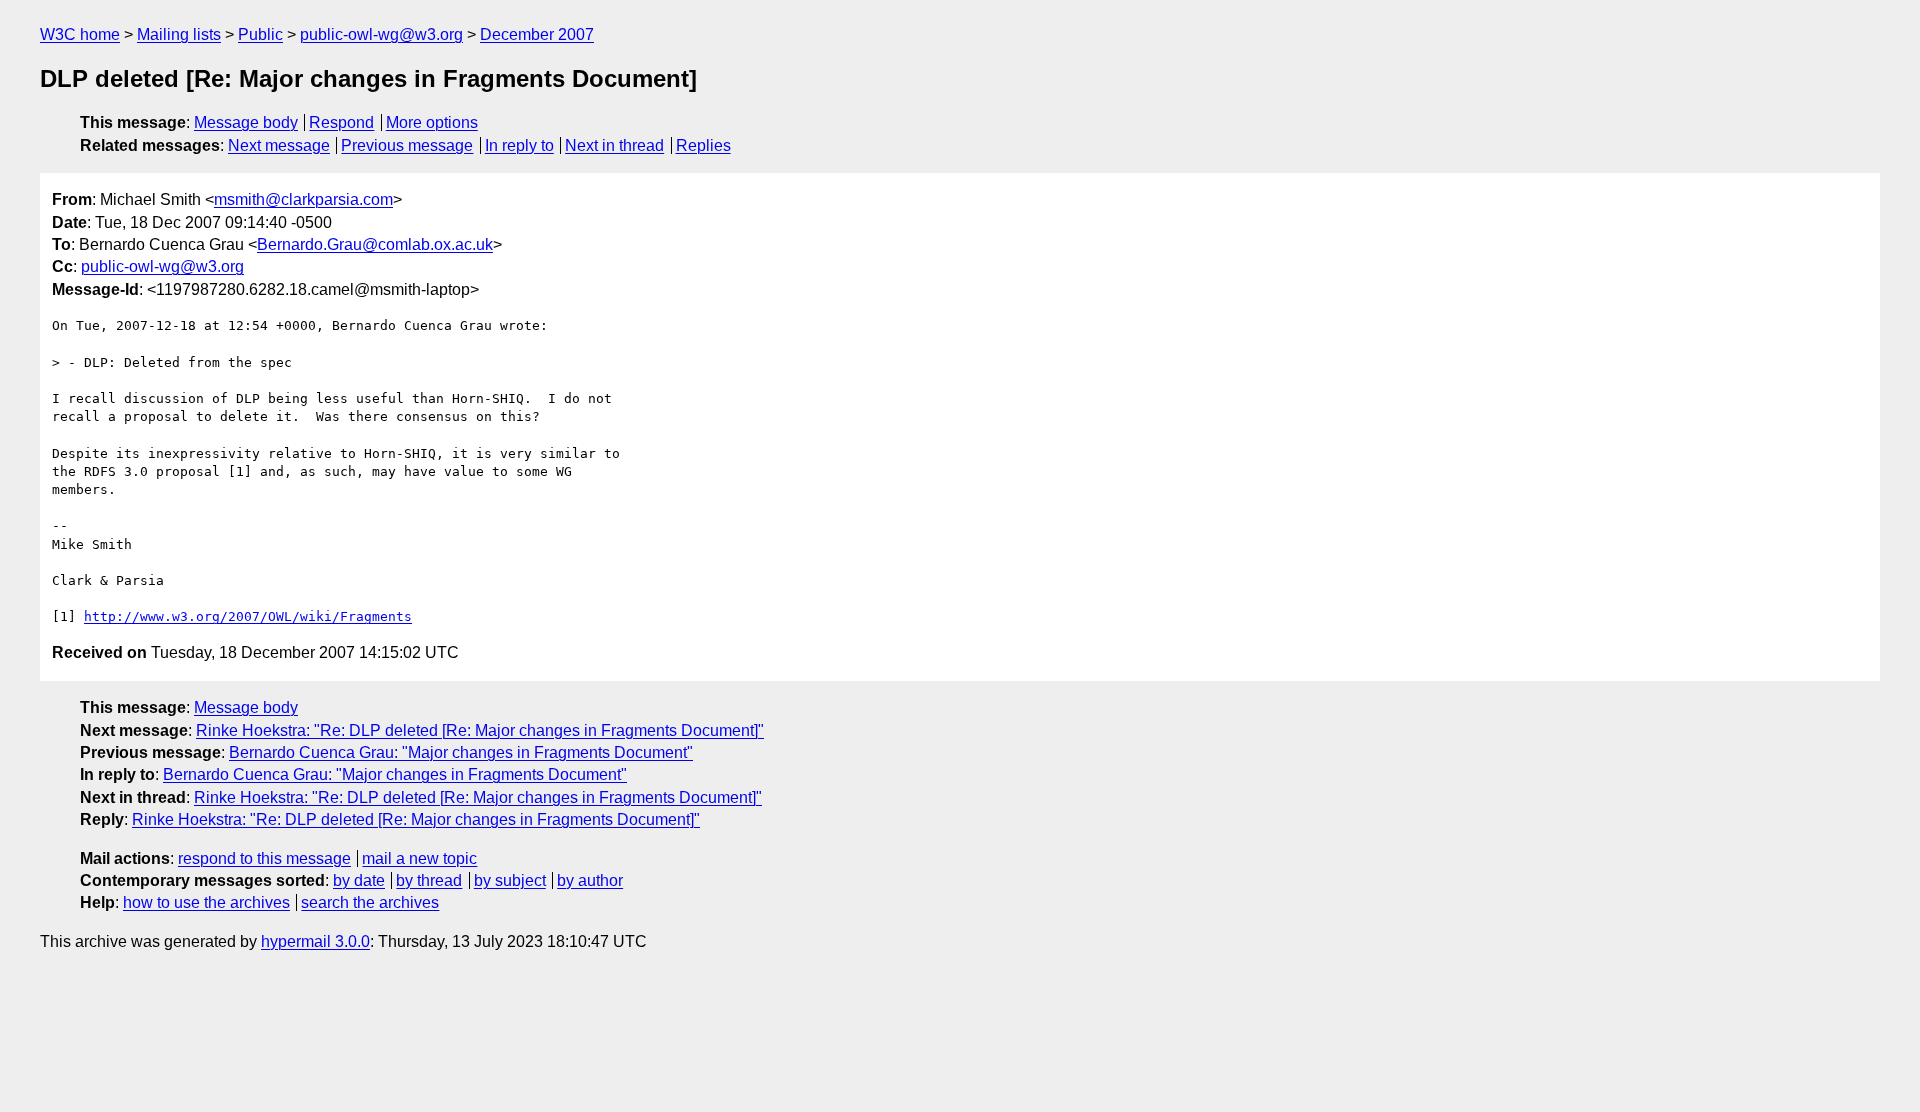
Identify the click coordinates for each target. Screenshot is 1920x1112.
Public (260, 34)
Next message (279, 145)
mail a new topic (419, 858)
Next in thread (614, 145)
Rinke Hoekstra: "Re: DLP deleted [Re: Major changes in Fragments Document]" (480, 730)
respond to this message (264, 858)
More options (432, 122)
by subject (510, 880)
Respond (341, 122)
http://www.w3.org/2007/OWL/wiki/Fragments (248, 616)
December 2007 (537, 34)
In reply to (519, 145)
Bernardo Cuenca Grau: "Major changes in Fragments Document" (461, 752)
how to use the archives (206, 902)
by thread (429, 880)
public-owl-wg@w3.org (381, 34)
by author (590, 880)
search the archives (370, 902)
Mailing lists (179, 34)
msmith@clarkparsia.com (303, 199)
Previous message (407, 145)
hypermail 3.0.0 (315, 941)
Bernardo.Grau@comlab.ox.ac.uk (375, 244)
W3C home (80, 34)
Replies (703, 145)
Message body (246, 122)
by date (359, 880)
